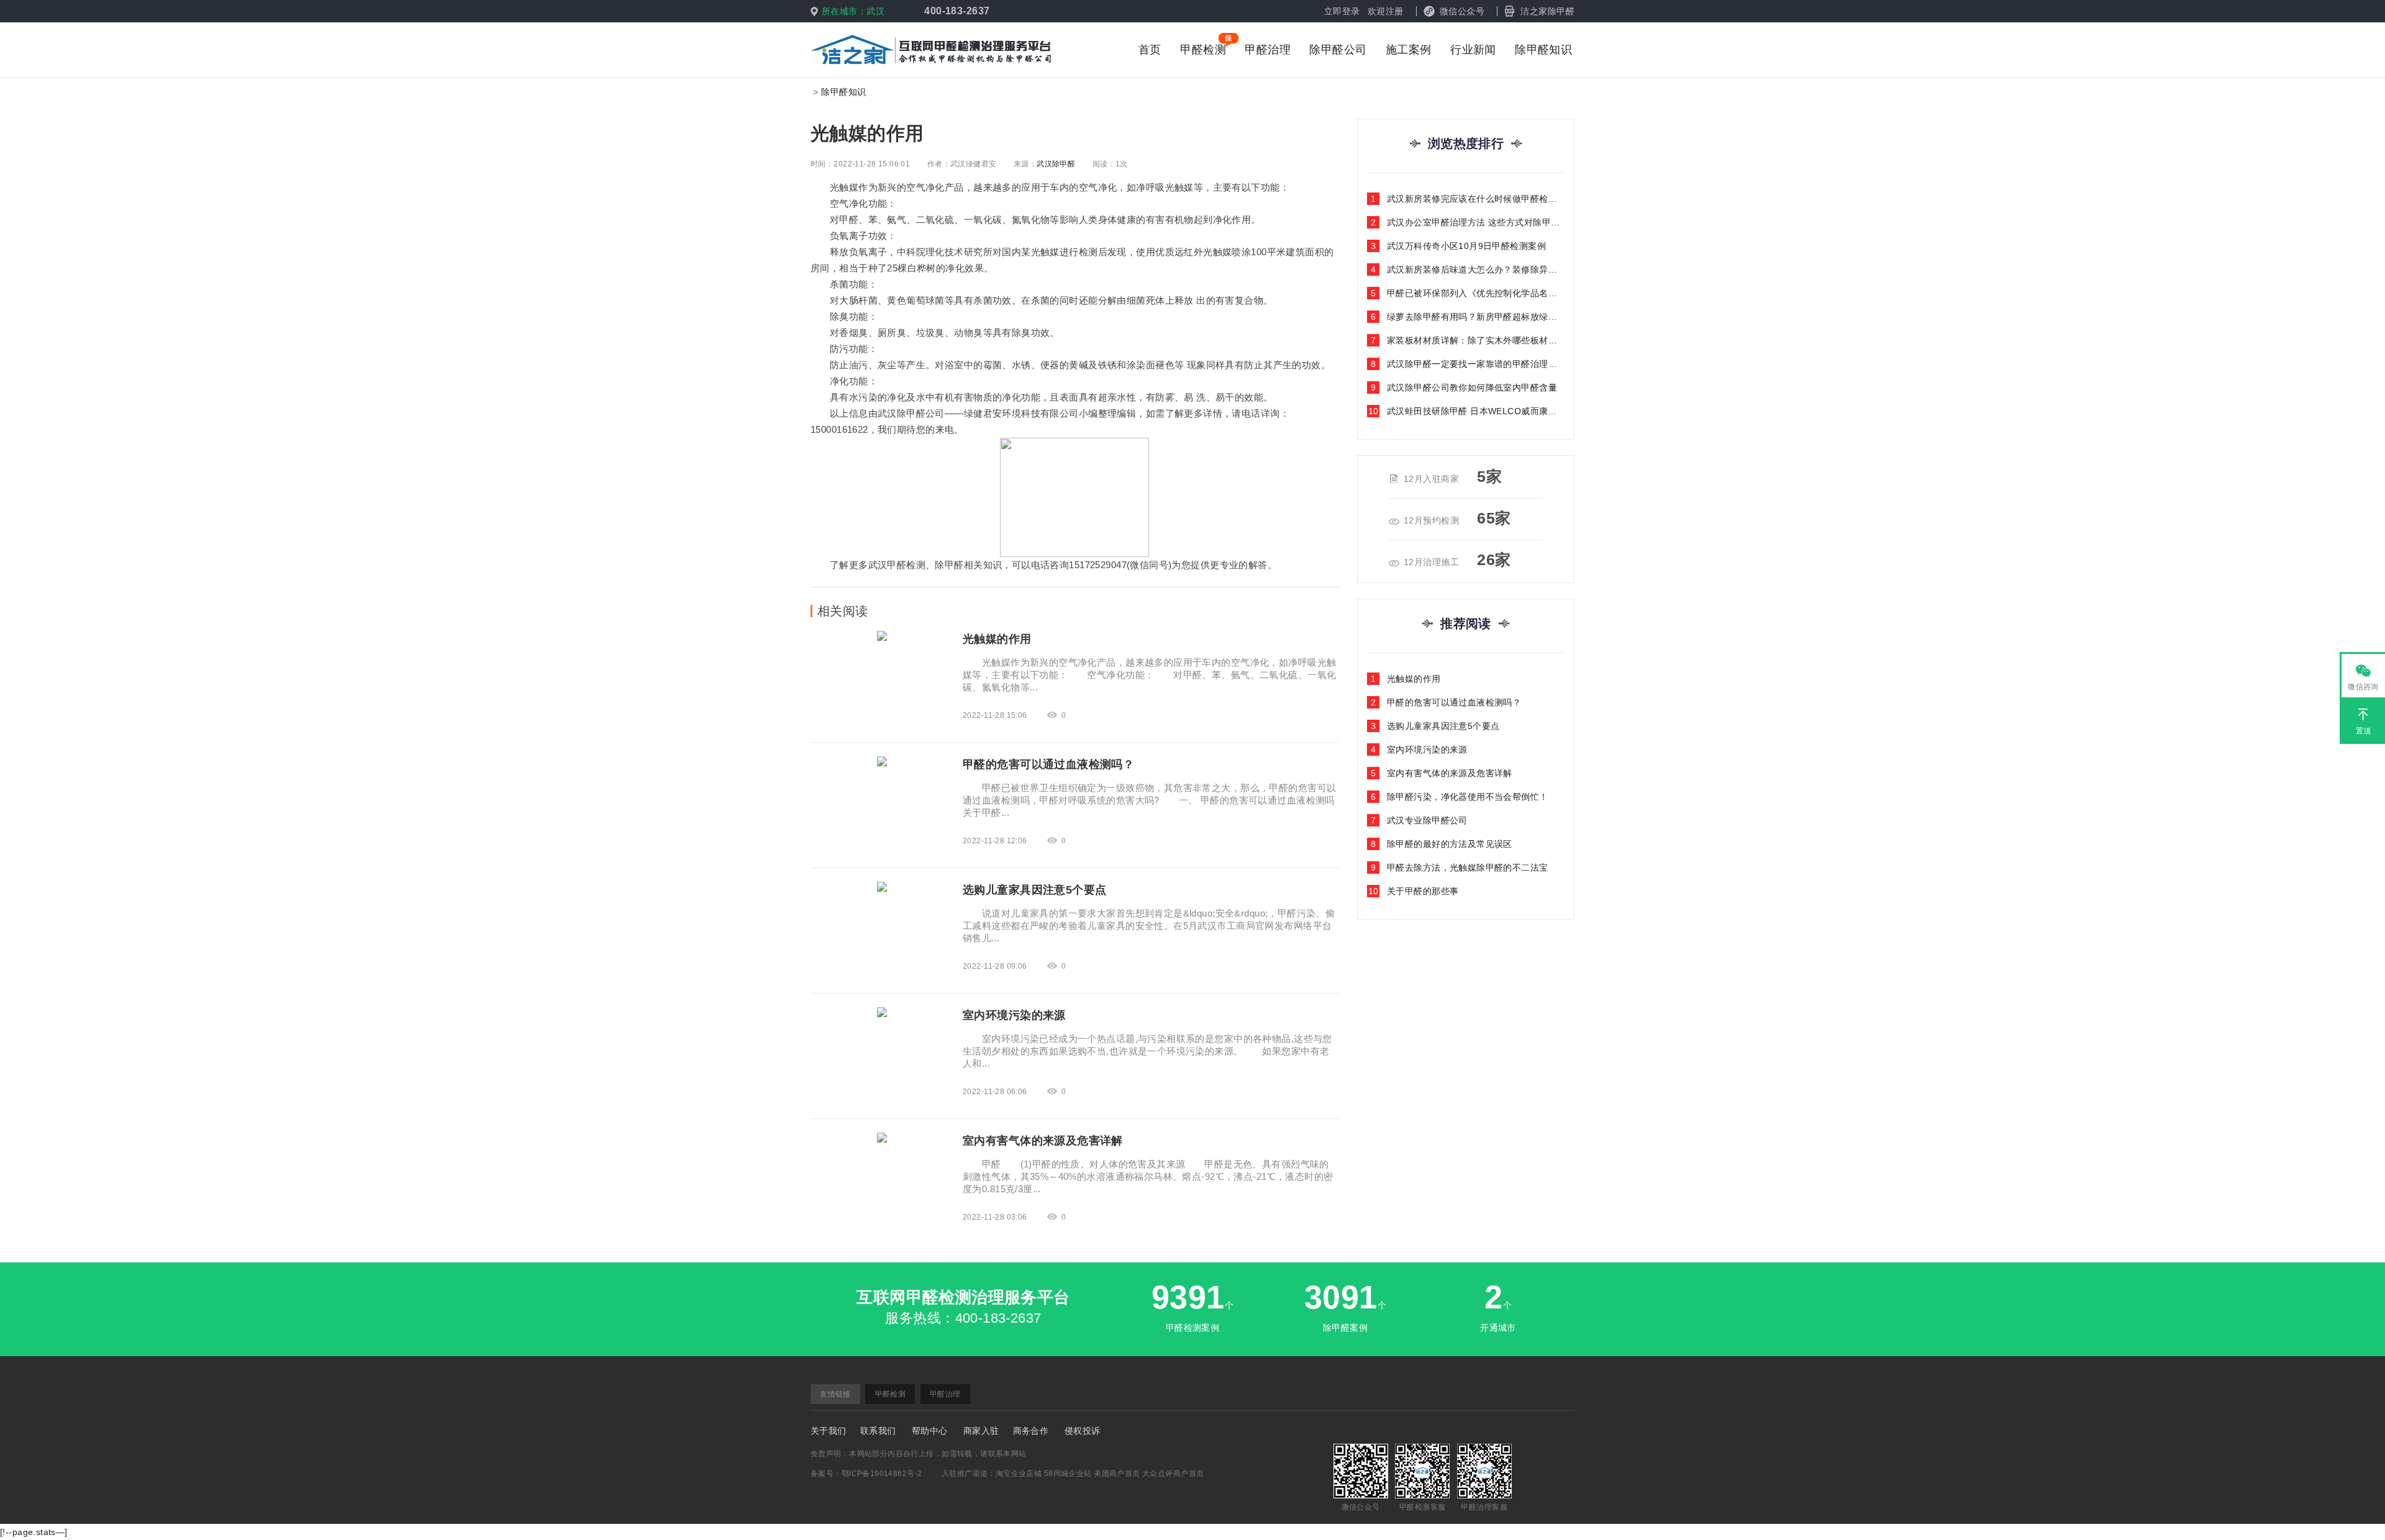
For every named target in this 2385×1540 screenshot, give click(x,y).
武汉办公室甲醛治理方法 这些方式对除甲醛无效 (1468, 222)
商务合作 (1031, 1431)
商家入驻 (981, 1431)
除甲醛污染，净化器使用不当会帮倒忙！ (1460, 797)
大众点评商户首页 (1173, 1474)
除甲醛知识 (1543, 50)
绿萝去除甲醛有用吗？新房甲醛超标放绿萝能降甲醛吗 (1468, 317)
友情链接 (835, 1394)
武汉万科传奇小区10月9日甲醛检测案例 (1458, 246)
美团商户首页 (1117, 1474)
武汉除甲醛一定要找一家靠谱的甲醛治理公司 (1468, 364)
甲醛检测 (1203, 50)
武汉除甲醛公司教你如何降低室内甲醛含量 (1464, 387)
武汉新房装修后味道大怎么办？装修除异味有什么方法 (1468, 269)
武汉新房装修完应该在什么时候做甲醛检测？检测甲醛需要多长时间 (1468, 199)
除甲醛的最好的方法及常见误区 (1442, 844)
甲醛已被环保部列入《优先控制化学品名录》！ (1468, 293)
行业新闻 (1473, 50)
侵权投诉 (1083, 1431)
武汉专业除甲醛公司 (1419, 820)
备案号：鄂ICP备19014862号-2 (866, 1474)
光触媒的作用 (1406, 679)
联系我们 (878, 1431)
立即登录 (1342, 11)
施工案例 (1409, 50)
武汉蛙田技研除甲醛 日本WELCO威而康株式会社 (1466, 411)
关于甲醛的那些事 (1414, 891)
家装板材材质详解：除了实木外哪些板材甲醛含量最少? (1468, 340)
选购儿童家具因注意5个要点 (1435, 726)
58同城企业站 (1068, 1474)
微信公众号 (1462, 11)
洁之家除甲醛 (1547, 11)
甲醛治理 (1268, 50)
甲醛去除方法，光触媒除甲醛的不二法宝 (1460, 867)
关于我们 (829, 1431)
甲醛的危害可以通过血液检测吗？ (1446, 702)
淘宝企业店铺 (1019, 1474)
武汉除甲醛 (1056, 164)
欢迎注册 (1386, 11)
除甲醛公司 (1338, 50)
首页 (1150, 50)
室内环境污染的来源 (1419, 750)
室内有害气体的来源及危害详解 (1442, 773)
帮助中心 (930, 1431)
